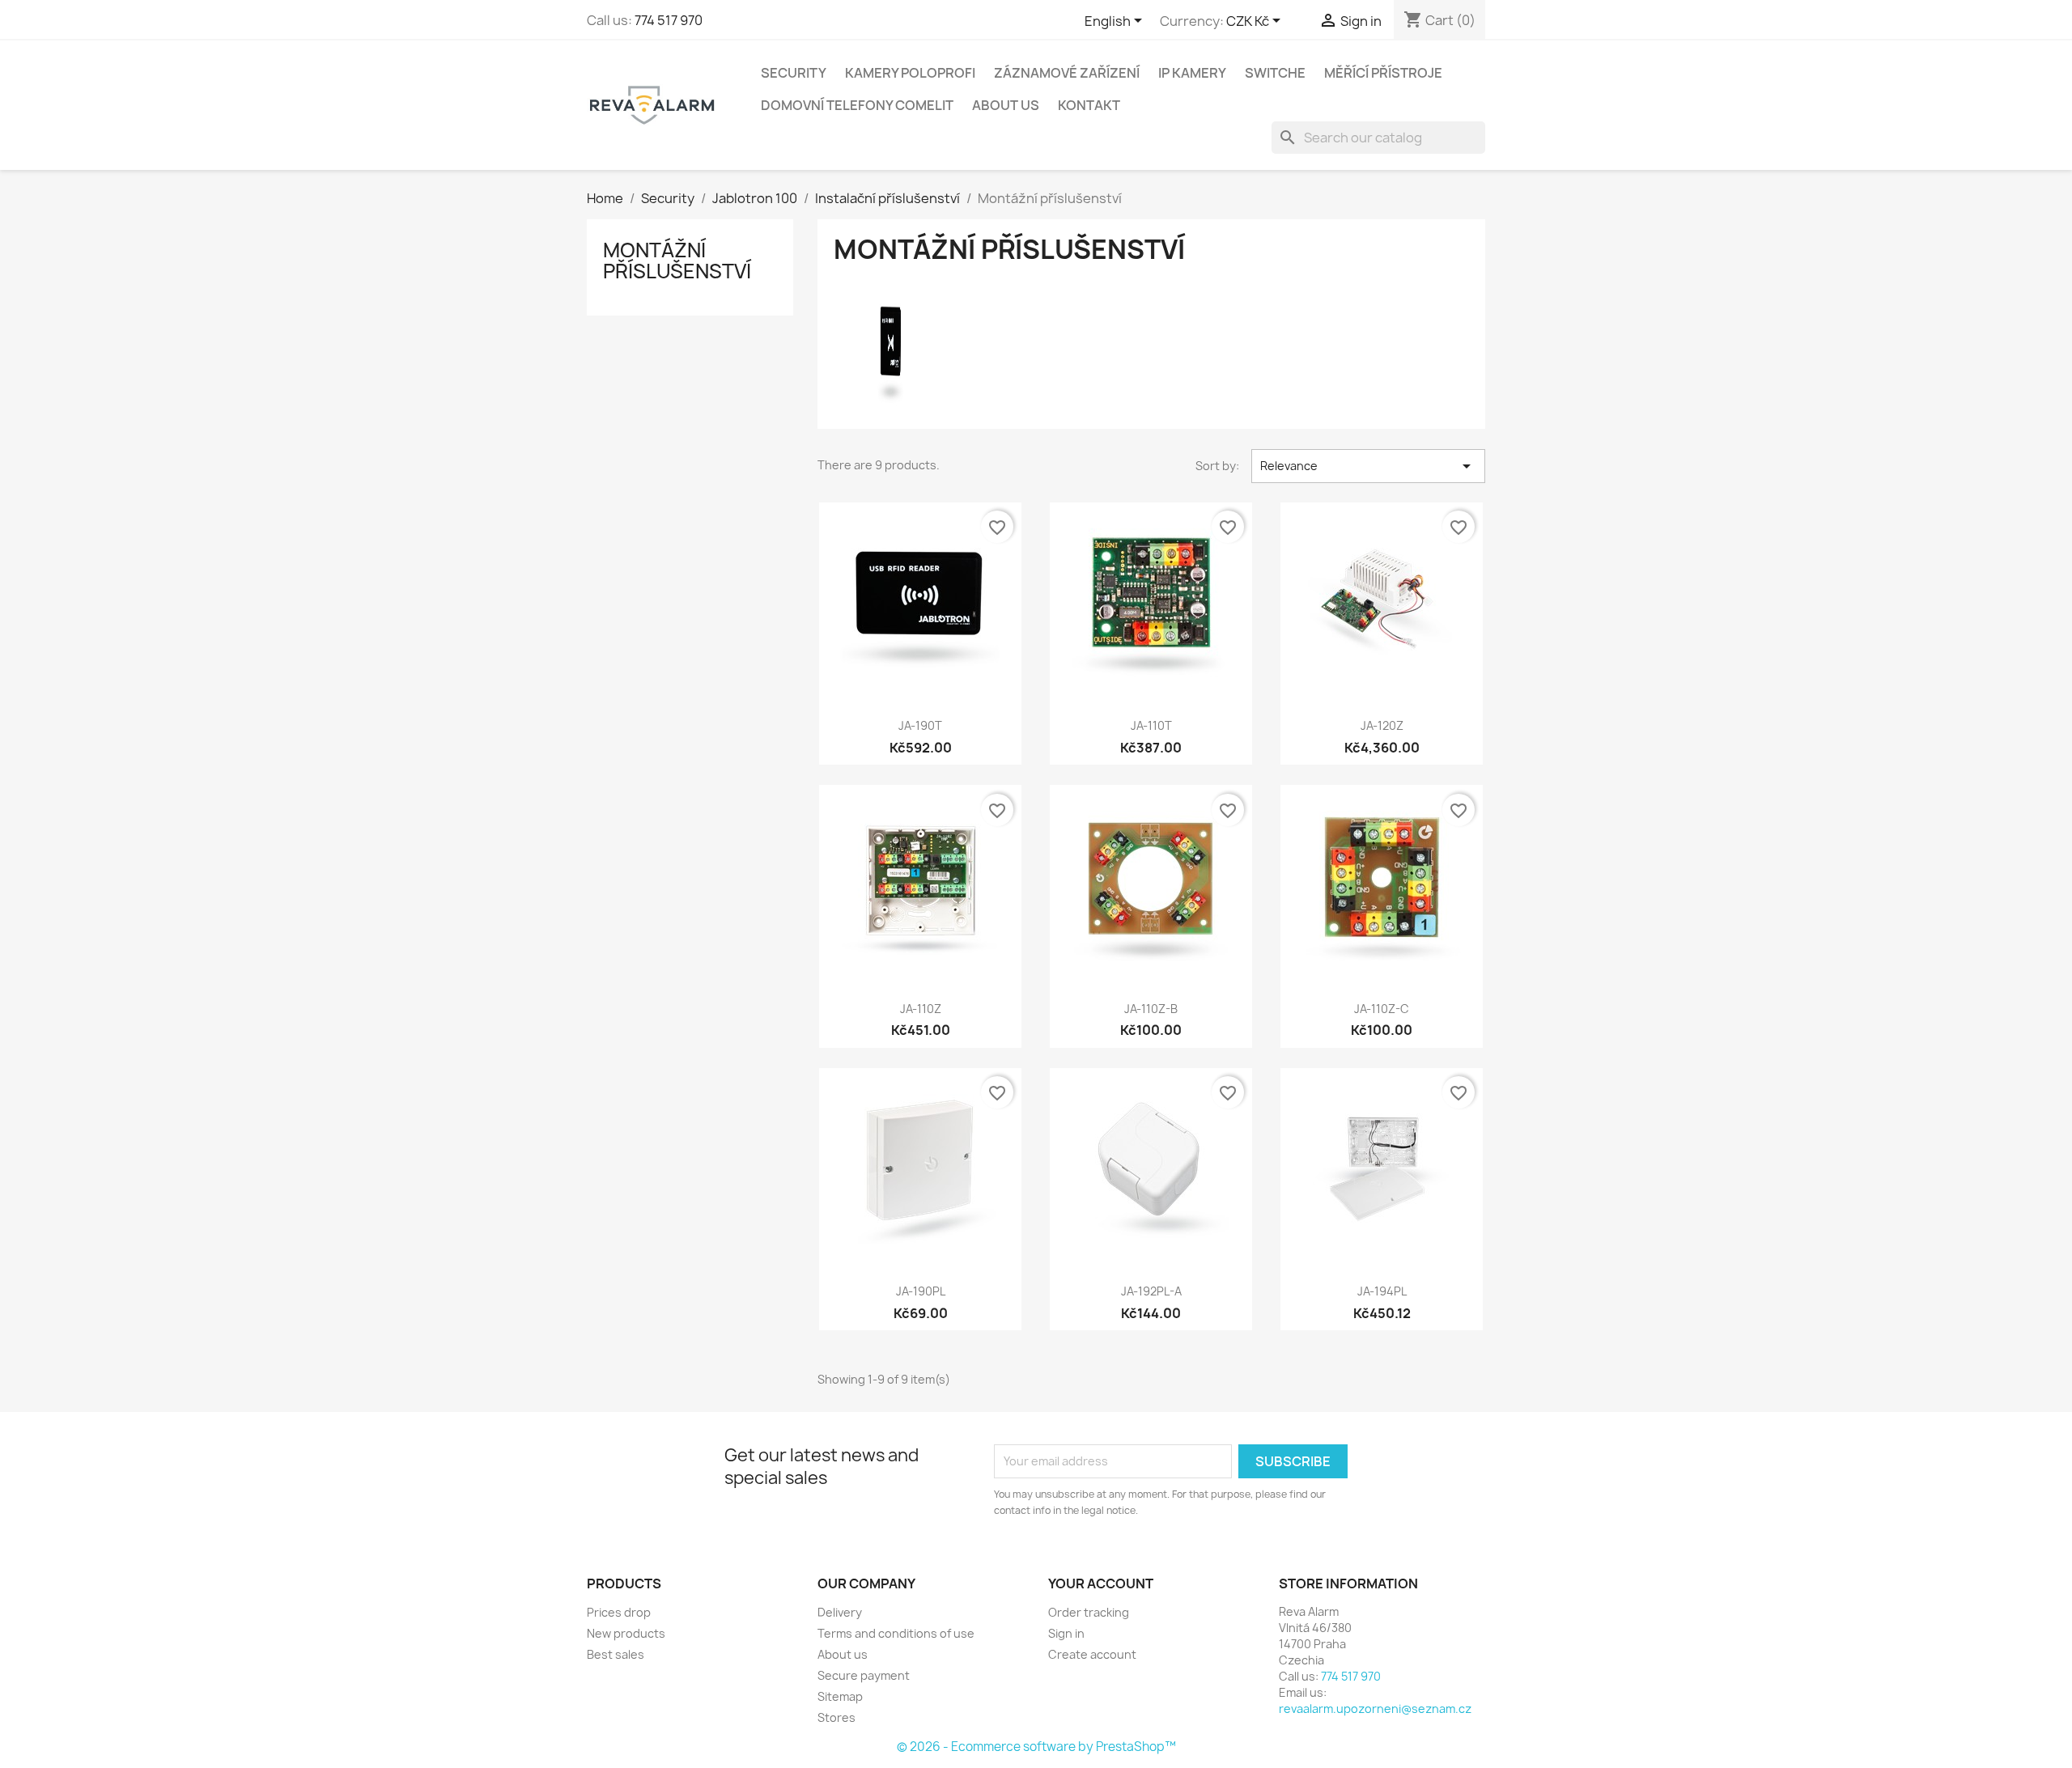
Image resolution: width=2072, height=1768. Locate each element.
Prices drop (619, 1612)
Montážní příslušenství (677, 261)
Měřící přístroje (1383, 73)
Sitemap (840, 1696)
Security (794, 73)
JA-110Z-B (1151, 1009)
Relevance (1368, 466)
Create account (1092, 1654)
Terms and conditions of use (896, 1633)
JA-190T (920, 725)
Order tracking (1089, 1612)
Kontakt (1089, 105)
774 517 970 (669, 20)
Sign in (1066, 1633)
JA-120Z (1382, 725)
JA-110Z (921, 1009)
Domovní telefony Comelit (857, 105)
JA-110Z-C (1382, 1009)
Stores (836, 1717)
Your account (1101, 1584)
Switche (1275, 73)
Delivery (840, 1612)
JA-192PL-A (1151, 1291)
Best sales (616, 1654)
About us (1006, 105)
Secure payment (864, 1675)
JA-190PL (921, 1291)
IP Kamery (1192, 73)
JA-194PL (1382, 1291)
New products (626, 1633)
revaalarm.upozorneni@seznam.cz (1375, 1709)
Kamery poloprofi (910, 73)
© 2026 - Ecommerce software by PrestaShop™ (1036, 1747)
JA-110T (1151, 725)
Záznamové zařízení (1067, 73)
